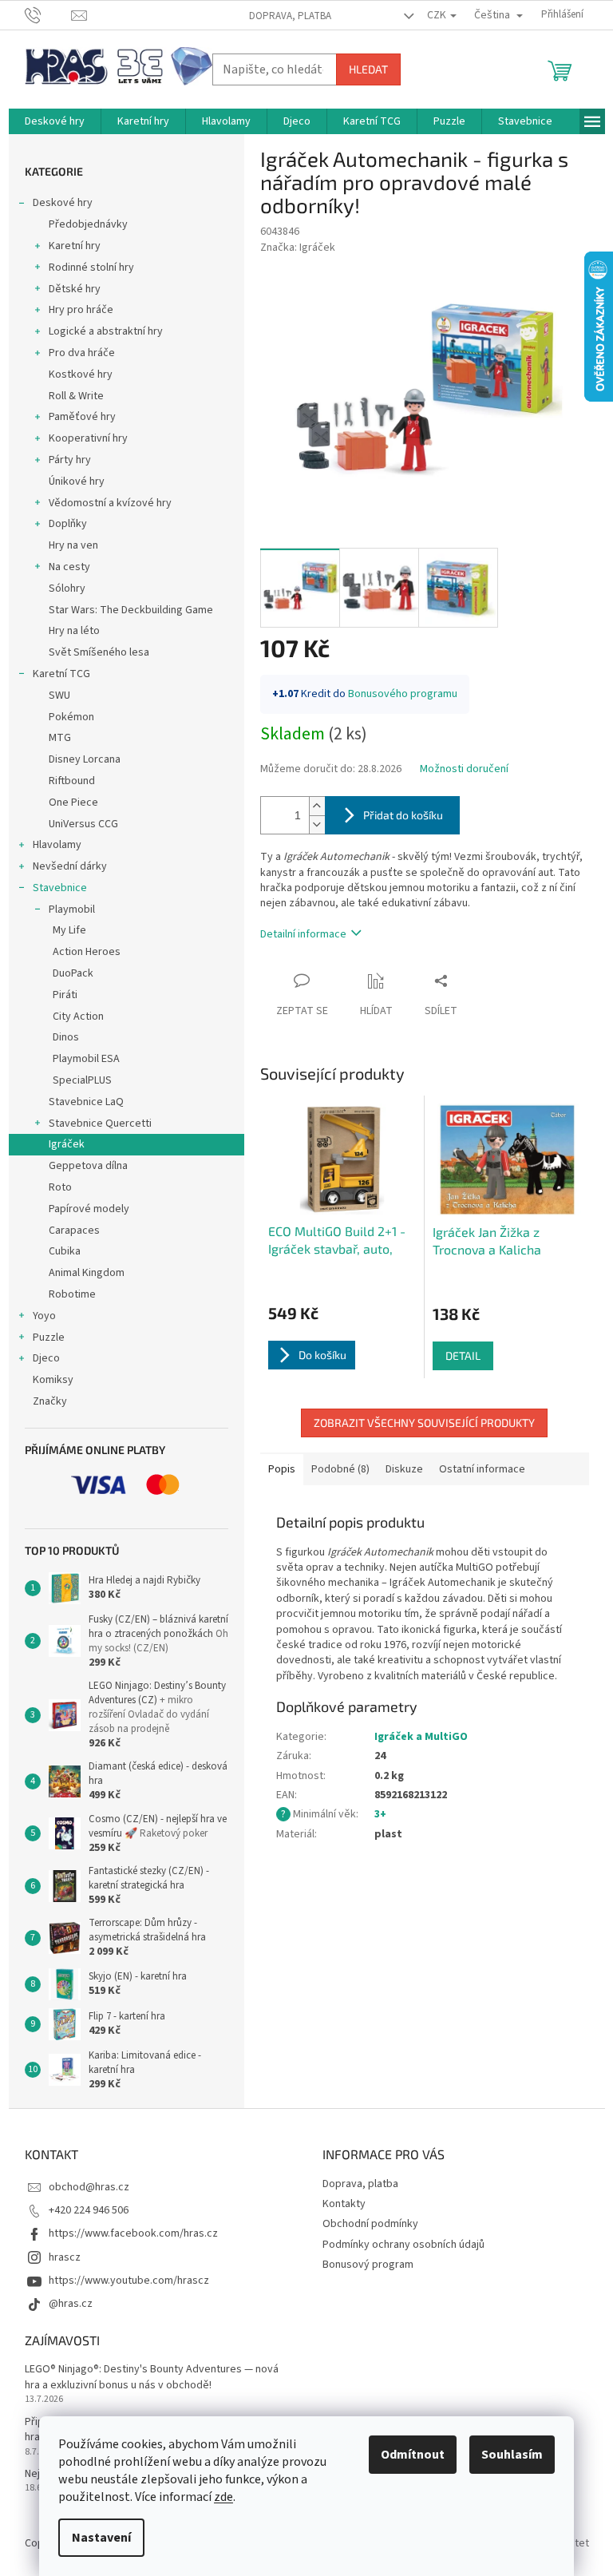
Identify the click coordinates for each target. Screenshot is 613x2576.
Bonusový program (368, 2265)
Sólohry (67, 589)
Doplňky (68, 524)
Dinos (66, 1037)
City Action (78, 1017)
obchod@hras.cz (89, 2187)
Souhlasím (512, 2455)
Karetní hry (75, 246)
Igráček (67, 1144)
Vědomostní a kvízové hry (110, 503)
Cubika (65, 1251)
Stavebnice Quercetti (100, 1124)
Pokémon (71, 717)
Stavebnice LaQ (86, 1102)
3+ (380, 1814)
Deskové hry (63, 203)
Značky (50, 1401)
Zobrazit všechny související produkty (424, 1423)
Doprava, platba (290, 16)
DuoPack (73, 973)
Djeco (46, 1358)
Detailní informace (303, 934)
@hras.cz (71, 2304)
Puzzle (49, 1338)
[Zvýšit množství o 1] (317, 806)
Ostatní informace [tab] (482, 1469)
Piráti (65, 995)
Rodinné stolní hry (91, 268)
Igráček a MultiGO (421, 1737)
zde (223, 2497)
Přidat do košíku (403, 815)
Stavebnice (60, 888)
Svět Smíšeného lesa (99, 652)
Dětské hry (75, 289)
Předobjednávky (88, 224)
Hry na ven (73, 545)
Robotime (72, 1294)
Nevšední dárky (70, 866)
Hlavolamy (57, 845)
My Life (69, 930)
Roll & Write (76, 396)
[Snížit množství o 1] (317, 824)
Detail (463, 1355)
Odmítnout (413, 2455)
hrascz (65, 2257)
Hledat (368, 69)
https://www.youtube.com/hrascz (129, 2281)
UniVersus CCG (83, 824)
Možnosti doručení (464, 769)
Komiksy (53, 1380)
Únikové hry (77, 482)
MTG (60, 738)
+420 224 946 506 (89, 2210)
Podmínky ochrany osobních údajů (403, 2245)
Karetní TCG (61, 674)
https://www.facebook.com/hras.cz (133, 2233)
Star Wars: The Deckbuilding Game (131, 610)
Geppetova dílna (88, 1166)
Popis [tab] (282, 1469)
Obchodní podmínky (370, 2224)
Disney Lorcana (85, 759)
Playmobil (72, 910)
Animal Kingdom (87, 1273)
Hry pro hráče (81, 310)
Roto (60, 1187)
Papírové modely (89, 1209)
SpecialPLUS (82, 1080)
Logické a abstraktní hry (106, 331)
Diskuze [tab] (404, 1469)
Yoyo (44, 1316)
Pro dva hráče (82, 353)
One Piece (73, 803)
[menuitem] (55, 121)
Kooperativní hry (88, 438)
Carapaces (74, 1231)
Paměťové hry (82, 417)
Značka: (298, 248)
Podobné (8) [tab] (340, 1469)
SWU (59, 696)
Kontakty (344, 2204)
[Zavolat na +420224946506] (48, 14)
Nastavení (101, 2538)
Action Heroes (87, 952)
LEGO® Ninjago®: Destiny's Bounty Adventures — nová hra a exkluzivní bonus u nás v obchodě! (152, 2377)
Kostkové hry (81, 375)
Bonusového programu (403, 694)
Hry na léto (74, 631)
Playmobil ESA (86, 1059)
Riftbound (72, 781)
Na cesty (69, 567)
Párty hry (70, 460)
